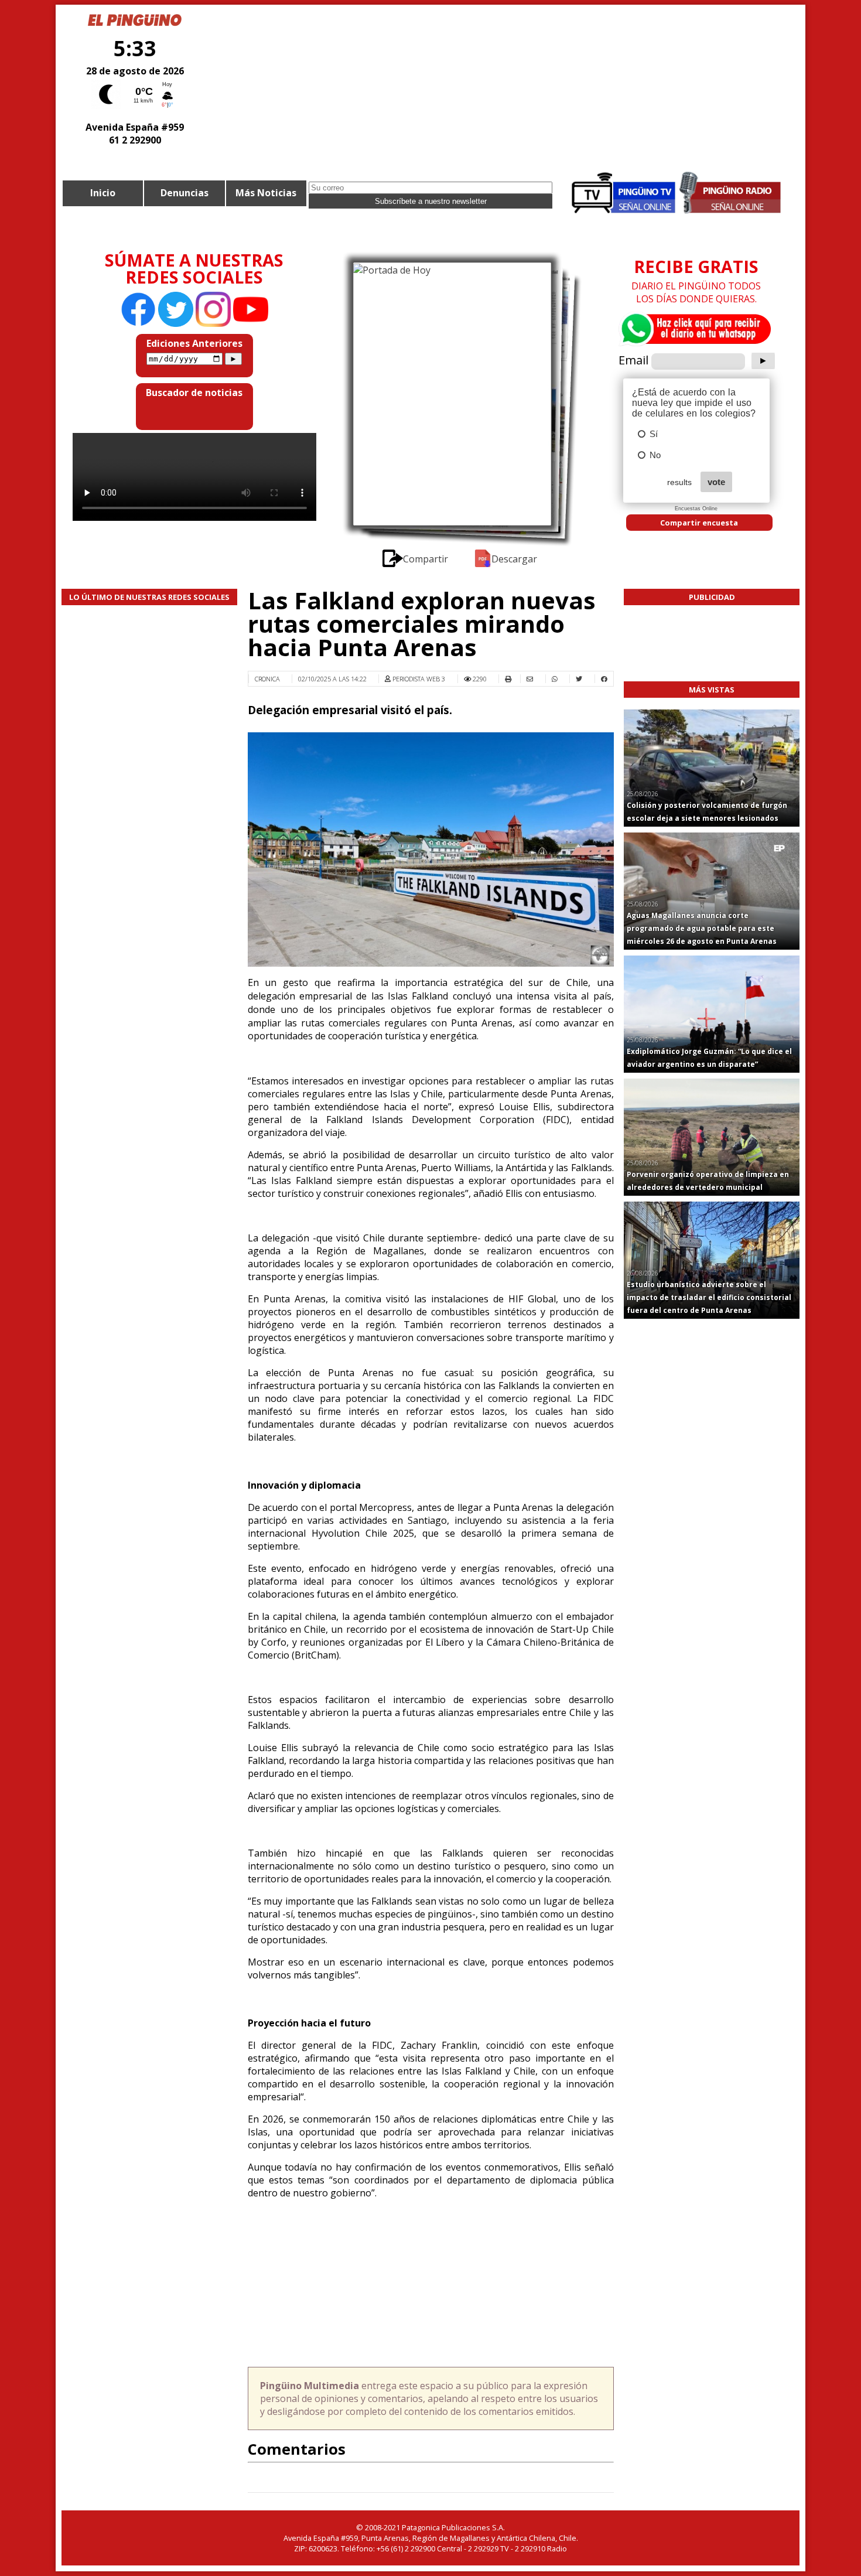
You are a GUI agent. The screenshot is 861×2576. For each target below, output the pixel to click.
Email (633, 360)
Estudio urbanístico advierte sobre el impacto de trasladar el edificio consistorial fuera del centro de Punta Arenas (709, 1297)
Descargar (514, 559)
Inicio (103, 193)
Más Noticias (266, 193)
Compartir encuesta (699, 523)
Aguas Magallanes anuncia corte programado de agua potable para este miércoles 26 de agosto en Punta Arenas (702, 928)
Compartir (426, 559)
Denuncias (184, 193)
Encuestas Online (696, 509)
